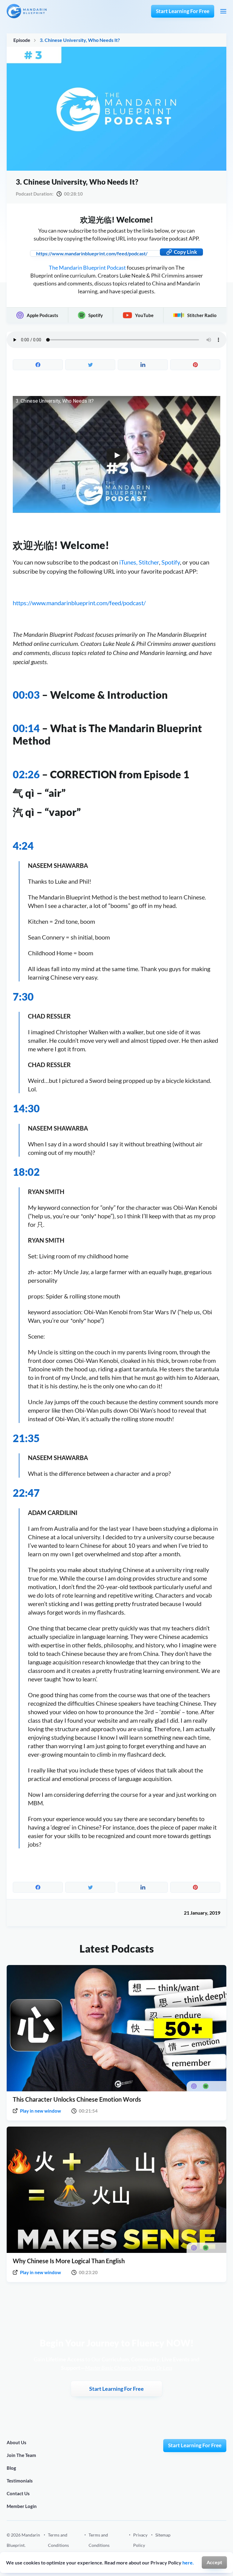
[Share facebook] (38, 365)
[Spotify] (196, 2545)
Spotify (171, 562)
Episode (22, 40)
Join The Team (21, 2455)
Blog (11, 2468)
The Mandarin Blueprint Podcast (87, 268)
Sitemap (163, 2535)
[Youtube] (210, 2545)
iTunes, (128, 562)
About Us (17, 2442)
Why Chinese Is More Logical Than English (69, 2261)
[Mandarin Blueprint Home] (27, 11)
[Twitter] (224, 2545)
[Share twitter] (90, 365)
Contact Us (18, 2493)
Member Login (22, 2506)
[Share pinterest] (195, 365)
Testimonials (20, 2481)
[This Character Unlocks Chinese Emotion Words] (116, 2028)
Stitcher (149, 562)
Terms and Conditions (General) (58, 2545)
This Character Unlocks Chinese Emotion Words (77, 2099)
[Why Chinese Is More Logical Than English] (116, 2190)
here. (188, 2562)
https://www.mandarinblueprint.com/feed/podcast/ (79, 603)
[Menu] (223, 11)
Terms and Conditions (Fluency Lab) (101, 2545)
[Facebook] (182, 2545)
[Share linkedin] (143, 365)
